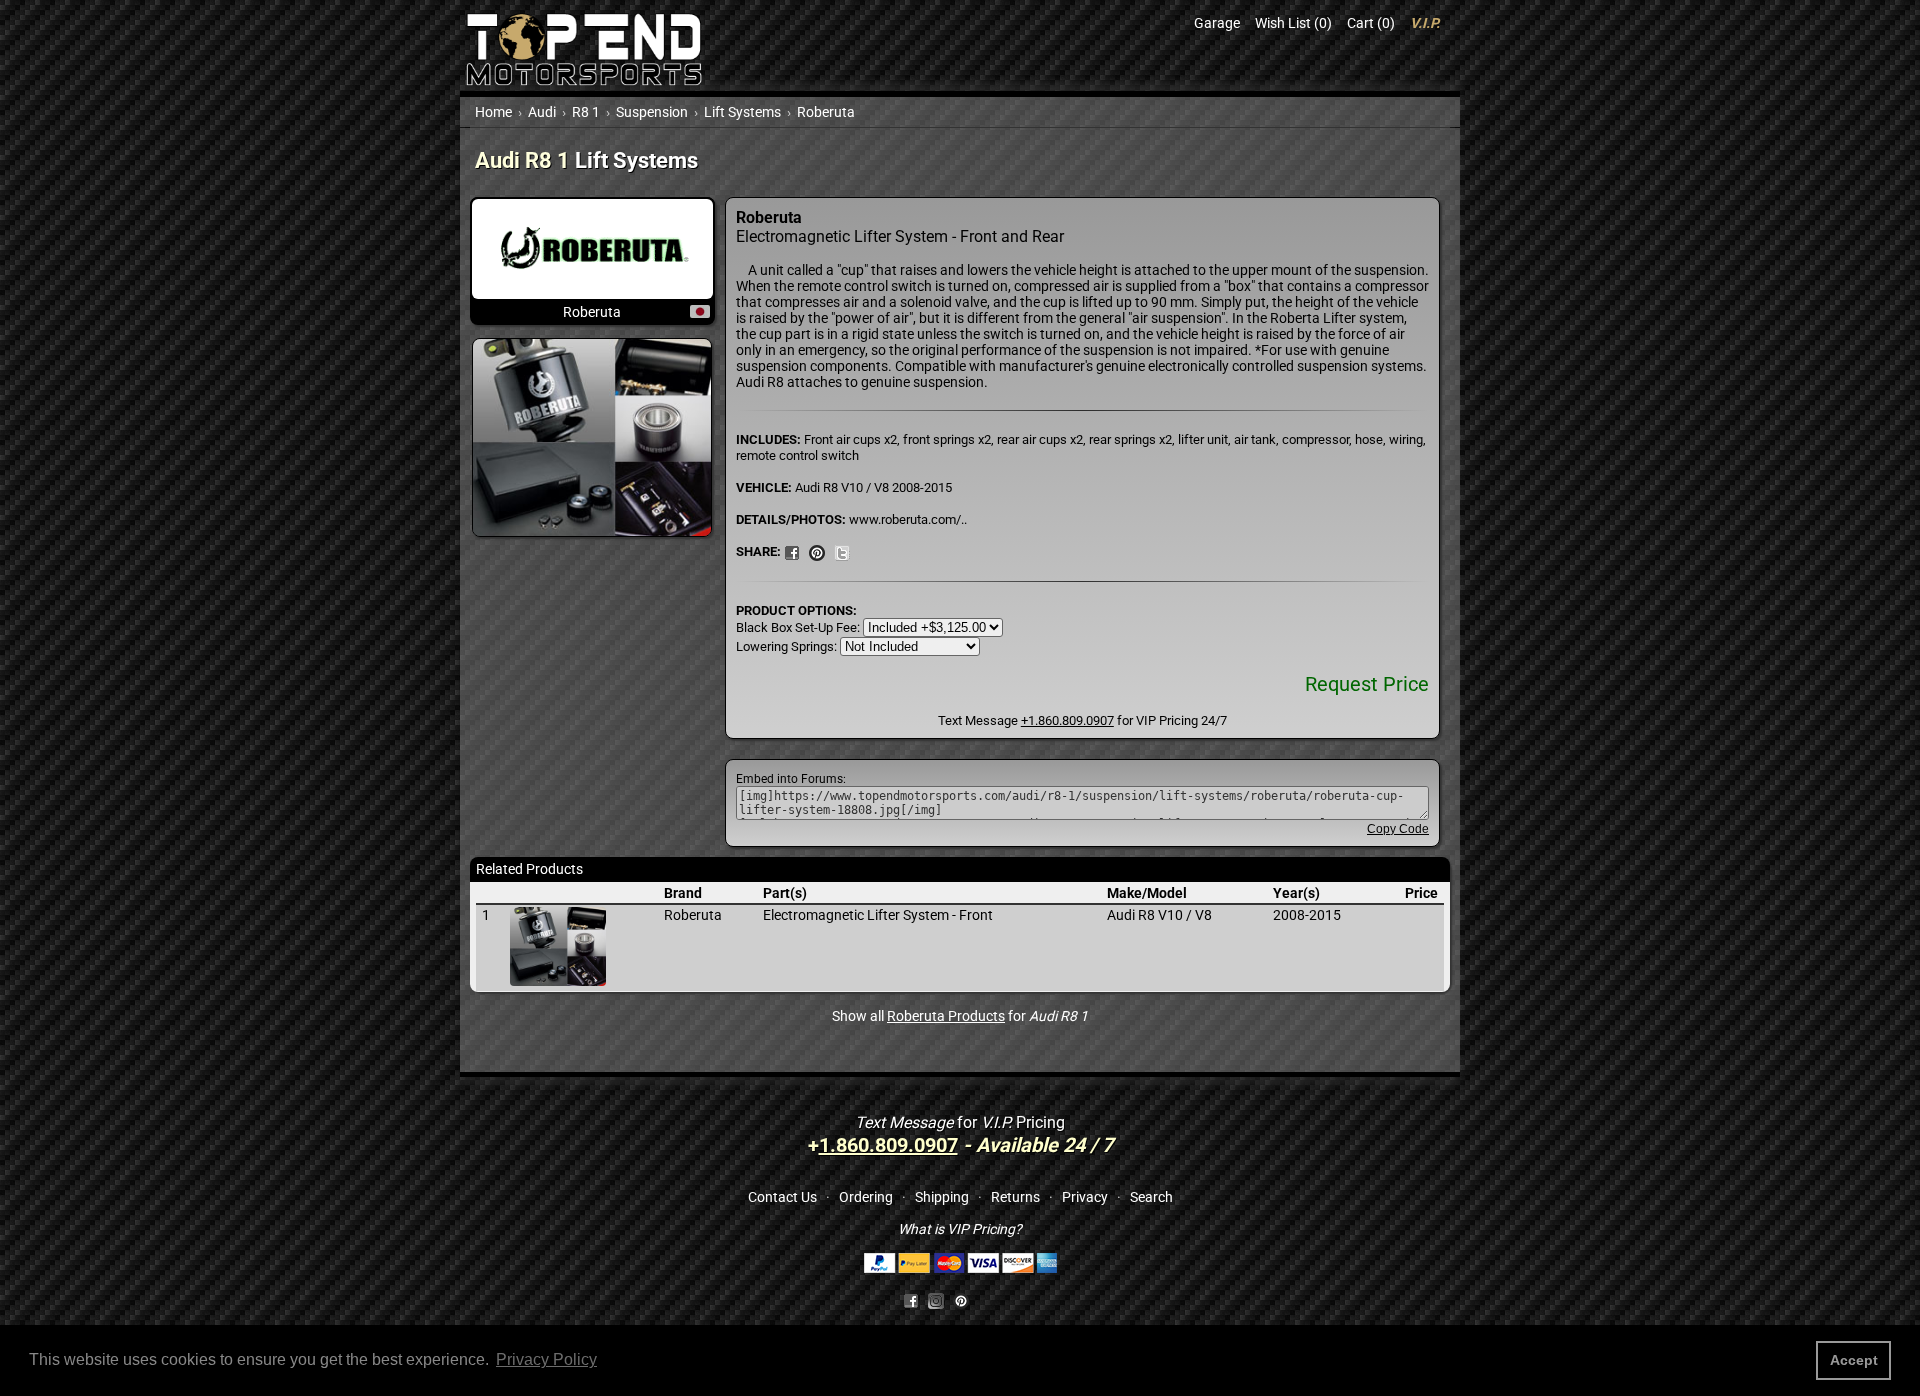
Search (1151, 1197)
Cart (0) (1371, 23)
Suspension (652, 112)
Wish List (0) (1293, 23)
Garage (1217, 23)
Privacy (1085, 1197)
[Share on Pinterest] (817, 551)
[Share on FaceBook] (792, 551)
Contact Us (782, 1197)
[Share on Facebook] (911, 1300)
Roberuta (826, 112)
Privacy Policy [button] (546, 1359)
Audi (542, 112)
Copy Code (1398, 829)
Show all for (960, 1016)
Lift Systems (742, 112)
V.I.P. (1425, 23)
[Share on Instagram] (940, 1300)
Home (493, 112)
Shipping (942, 1197)
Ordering (866, 1197)
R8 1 (586, 112)
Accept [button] (1854, 1360)
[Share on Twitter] (842, 551)
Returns (1015, 1197)
